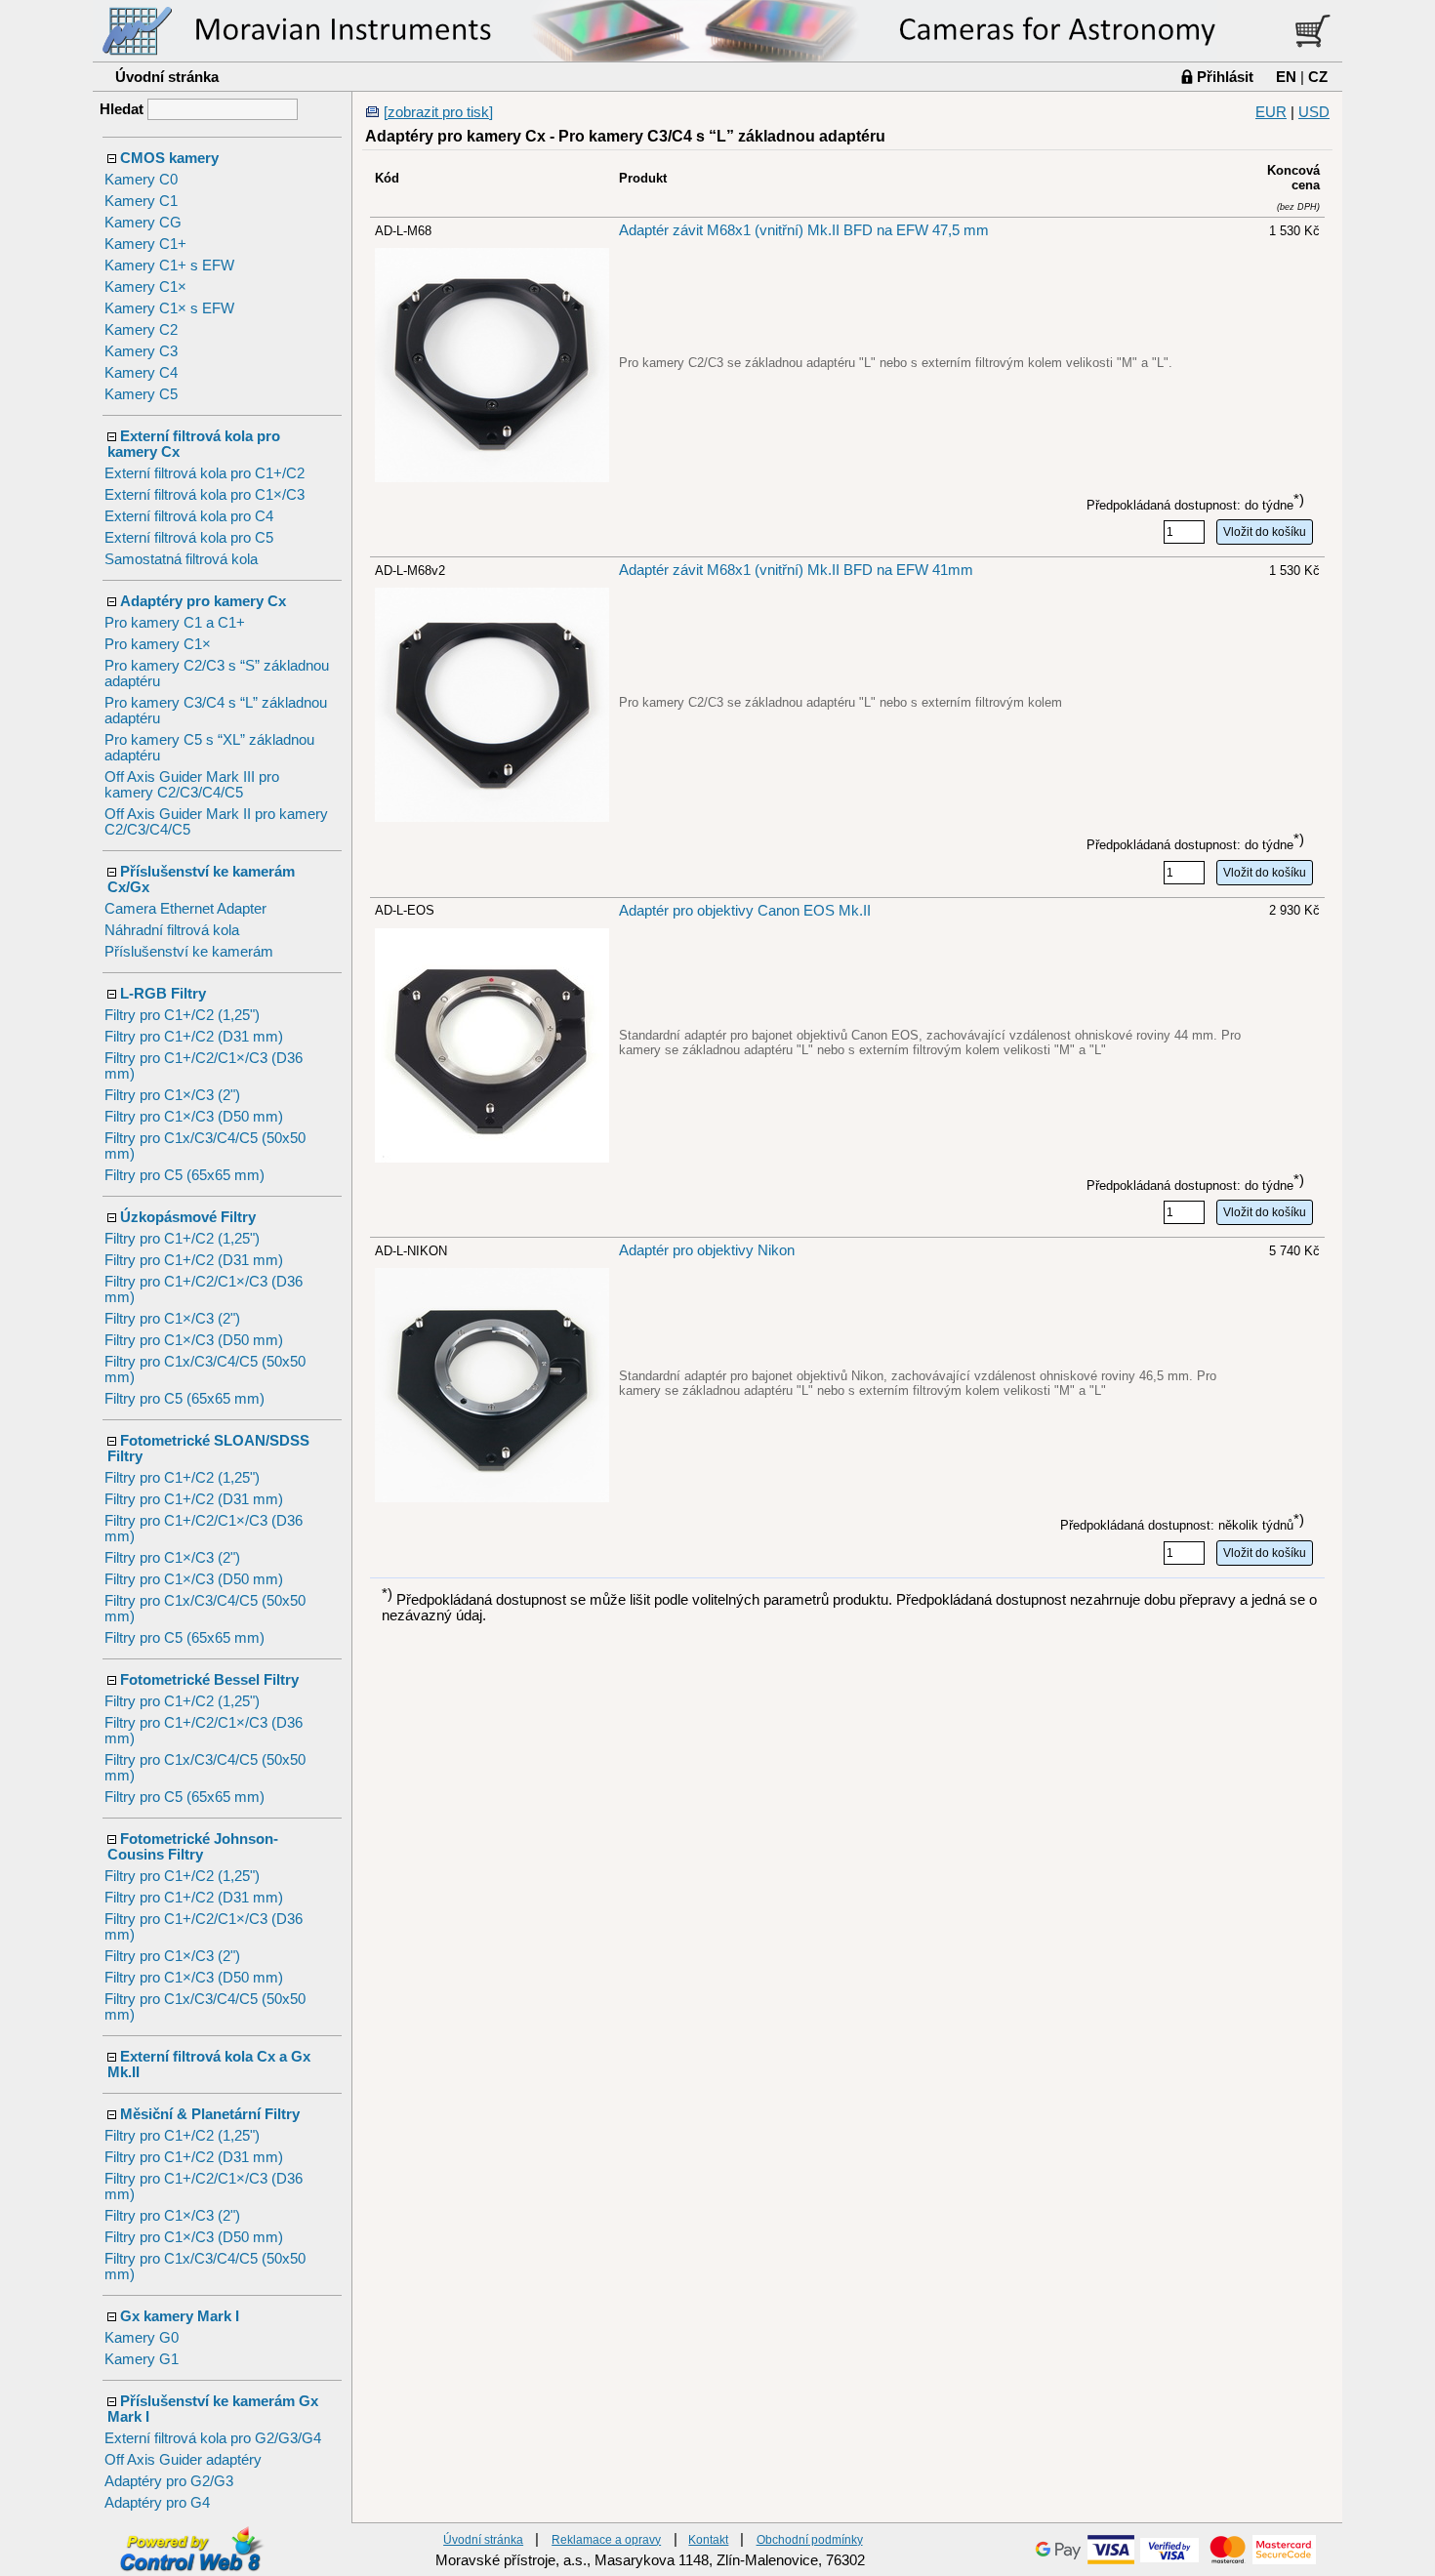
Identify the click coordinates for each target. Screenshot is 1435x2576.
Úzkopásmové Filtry (188, 1217)
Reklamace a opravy (606, 2539)
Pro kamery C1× (158, 644)
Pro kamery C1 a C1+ (175, 623)
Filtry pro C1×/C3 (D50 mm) (194, 1117)
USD (1314, 112)
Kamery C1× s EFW (169, 308)
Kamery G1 (142, 2359)
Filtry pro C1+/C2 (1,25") (182, 1015)
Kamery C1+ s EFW (169, 266)
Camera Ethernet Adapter (185, 909)
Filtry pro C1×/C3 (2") (172, 1095)
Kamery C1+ (145, 244)
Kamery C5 (141, 394)
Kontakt (708, 2539)
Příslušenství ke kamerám (189, 952)
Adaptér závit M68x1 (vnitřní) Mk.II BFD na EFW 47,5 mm (804, 230)
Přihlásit (1225, 77)
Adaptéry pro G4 (157, 2503)
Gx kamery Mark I (180, 2316)
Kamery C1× (145, 287)
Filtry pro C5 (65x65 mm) (184, 1175)
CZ (1318, 77)
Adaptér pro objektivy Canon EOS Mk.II (745, 911)
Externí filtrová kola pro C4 (189, 516)
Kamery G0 (142, 2338)
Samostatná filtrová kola (181, 559)
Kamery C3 (141, 351)
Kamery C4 (141, 373)
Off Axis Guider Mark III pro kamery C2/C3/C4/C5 (192, 785)
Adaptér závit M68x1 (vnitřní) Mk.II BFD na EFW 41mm (796, 570)
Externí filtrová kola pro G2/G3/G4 (213, 2438)
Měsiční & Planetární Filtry (210, 2114)
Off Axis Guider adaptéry (183, 2460)
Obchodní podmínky (810, 2539)
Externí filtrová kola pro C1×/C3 (205, 495)
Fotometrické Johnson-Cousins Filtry (193, 1847)
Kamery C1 (141, 201)
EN (1286, 77)
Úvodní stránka (167, 77)
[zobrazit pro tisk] (438, 112)
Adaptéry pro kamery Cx (203, 601)
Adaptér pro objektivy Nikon (707, 1250)
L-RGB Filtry (163, 994)
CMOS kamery (169, 158)
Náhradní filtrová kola (172, 930)
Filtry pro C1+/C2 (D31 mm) (194, 1037)
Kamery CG (143, 223)
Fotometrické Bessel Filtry (209, 1680)
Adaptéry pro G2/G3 (169, 2481)
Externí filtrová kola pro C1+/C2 (205, 473)
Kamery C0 (141, 180)
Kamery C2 (141, 330)
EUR (1271, 112)
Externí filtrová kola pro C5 (189, 538)
